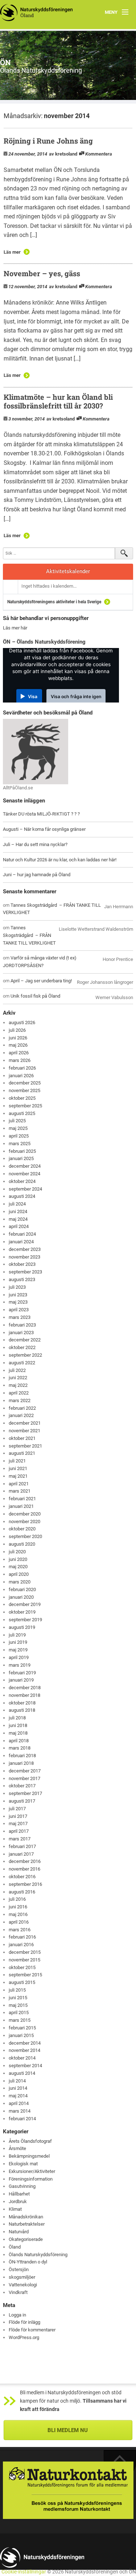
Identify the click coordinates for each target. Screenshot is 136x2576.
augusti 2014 (22, 2073)
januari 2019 (21, 1680)
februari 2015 (22, 2028)
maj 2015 (18, 2005)
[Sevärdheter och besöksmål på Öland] (36, 751)
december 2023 (25, 1249)
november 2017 (24, 1778)
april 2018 (19, 1741)
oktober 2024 (22, 1181)
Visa (33, 697)
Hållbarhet (19, 2194)
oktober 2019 (22, 1612)
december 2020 (25, 1514)
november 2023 (24, 1257)
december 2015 (25, 1952)
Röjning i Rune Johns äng (48, 141)
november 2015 (24, 1960)
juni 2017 (18, 1816)
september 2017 (25, 1793)
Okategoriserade (26, 2239)
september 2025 (25, 1106)
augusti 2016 (22, 1892)
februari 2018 (22, 1756)
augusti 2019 (22, 1627)
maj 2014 (18, 2096)
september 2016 (25, 1884)
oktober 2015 (22, 1967)
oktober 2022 (22, 1347)
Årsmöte (17, 2148)
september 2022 (25, 1355)
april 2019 (19, 1657)
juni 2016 (18, 1907)
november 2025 (24, 1090)
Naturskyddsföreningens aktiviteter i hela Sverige (54, 602)
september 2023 (25, 1272)
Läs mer (12, 252)
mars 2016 (20, 1930)
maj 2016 (18, 1914)
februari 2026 (22, 1068)
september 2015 (25, 1975)
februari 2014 (22, 2119)
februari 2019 (22, 1673)
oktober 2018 (22, 1703)
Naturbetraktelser (27, 2224)
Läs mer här (15, 628)
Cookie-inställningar (24, 2572)
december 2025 (25, 1083)
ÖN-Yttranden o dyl (28, 2262)
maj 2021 (18, 1476)
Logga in (17, 2315)
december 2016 (25, 1861)
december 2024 (25, 1166)
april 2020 (19, 1574)
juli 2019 (17, 1635)
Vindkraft (18, 2292)
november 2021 (24, 1431)
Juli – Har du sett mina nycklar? (35, 844)
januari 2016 (21, 1945)
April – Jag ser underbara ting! (41, 981)
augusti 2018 (22, 1710)
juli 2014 (17, 2081)
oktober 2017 (22, 1786)
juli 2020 (17, 1552)
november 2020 (24, 1522)
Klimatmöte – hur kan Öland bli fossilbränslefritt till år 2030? (58, 401)
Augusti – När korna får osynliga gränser (44, 829)
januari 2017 (21, 1854)
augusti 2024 (22, 1196)
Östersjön (19, 2269)
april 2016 (19, 1922)
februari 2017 (22, 1846)
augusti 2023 (22, 1279)
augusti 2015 (22, 1982)
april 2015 (19, 2012)
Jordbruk (18, 2201)
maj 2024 (18, 1219)
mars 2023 (20, 1317)
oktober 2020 (22, 1529)
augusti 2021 (22, 1453)
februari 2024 (22, 1234)
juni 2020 (18, 1559)
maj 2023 (18, 1302)
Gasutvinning (22, 2186)
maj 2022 (18, 1385)
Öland (15, 2247)
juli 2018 (17, 1718)
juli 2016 (17, 1899)
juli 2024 (17, 1204)
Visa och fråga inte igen (76, 697)
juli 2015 (17, 1990)
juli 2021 (17, 1461)
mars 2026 (20, 1060)
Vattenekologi (23, 2285)
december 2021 (25, 1423)
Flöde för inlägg (24, 2322)
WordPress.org (24, 2337)
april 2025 (19, 1136)
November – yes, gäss (42, 273)
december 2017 (25, 1771)
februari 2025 (22, 1151)
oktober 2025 (22, 1098)
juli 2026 (17, 1030)
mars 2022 (20, 1400)
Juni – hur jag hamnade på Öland (37, 875)
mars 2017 (20, 1839)
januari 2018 (21, 1763)
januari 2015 (21, 2035)
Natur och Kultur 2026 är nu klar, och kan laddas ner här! (60, 860)
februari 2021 (22, 1499)
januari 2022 (21, 1415)
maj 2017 (18, 1824)
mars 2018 (20, 1748)
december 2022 (25, 1340)
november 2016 (24, 1869)
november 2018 (24, 1695)
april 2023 (19, 1310)
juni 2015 (18, 1998)
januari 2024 (21, 1242)
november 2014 (24, 2050)
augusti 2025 (22, 1113)
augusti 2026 (22, 1023)
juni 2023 (18, 1295)
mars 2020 (20, 1582)
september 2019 (25, 1620)
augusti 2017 (22, 1801)
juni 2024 (18, 1211)
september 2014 (25, 2066)
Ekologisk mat (23, 2164)
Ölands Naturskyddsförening (38, 2255)
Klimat (15, 2209)
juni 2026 (18, 1038)
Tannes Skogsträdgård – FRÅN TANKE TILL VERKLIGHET (29, 935)
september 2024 (25, 1189)
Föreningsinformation (31, 2179)
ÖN (5, 62)
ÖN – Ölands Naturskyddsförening (44, 642)
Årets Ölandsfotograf (30, 2141)
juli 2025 (17, 1121)
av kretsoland (63, 154)
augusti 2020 (22, 1544)
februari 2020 (22, 1589)
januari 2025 (21, 1158)
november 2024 (24, 1174)
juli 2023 (17, 1287)
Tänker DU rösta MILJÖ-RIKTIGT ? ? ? (41, 814)
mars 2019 (20, 1665)
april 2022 (19, 1393)
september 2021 (25, 1446)
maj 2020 (18, 1567)
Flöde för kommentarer (32, 2330)
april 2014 (19, 2103)
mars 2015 (20, 2020)
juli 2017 (17, 1809)
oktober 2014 (22, 2058)
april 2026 (19, 1053)
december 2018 (25, 1688)
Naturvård (19, 2232)
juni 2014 (18, 2088)
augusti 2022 (22, 1363)
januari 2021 (21, 1506)
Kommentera (99, 154)
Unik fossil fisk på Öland (35, 996)
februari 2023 (22, 1325)
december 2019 (25, 1604)
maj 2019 (18, 1650)
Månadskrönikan (26, 2217)
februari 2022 (22, 1408)
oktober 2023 (22, 1264)
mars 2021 (20, 1491)
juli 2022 (17, 1370)
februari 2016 (22, 1937)
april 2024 (19, 1226)
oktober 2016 (22, 1877)
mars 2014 (20, 2111)
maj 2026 (18, 1045)
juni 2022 (18, 1378)
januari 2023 (21, 1333)
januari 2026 (21, 1076)
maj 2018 (18, 1733)
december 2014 (25, 2043)
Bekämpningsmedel (29, 2156)
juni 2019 (18, 1642)
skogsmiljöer (22, 2277)
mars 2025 (20, 1144)
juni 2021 (18, 1468)
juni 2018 (18, 1725)
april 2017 (19, 1831)
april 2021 (19, 1484)
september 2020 (25, 1536)
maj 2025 (18, 1128)
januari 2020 (21, 1597)
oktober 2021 (22, 1438)
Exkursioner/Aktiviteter (32, 2171)
